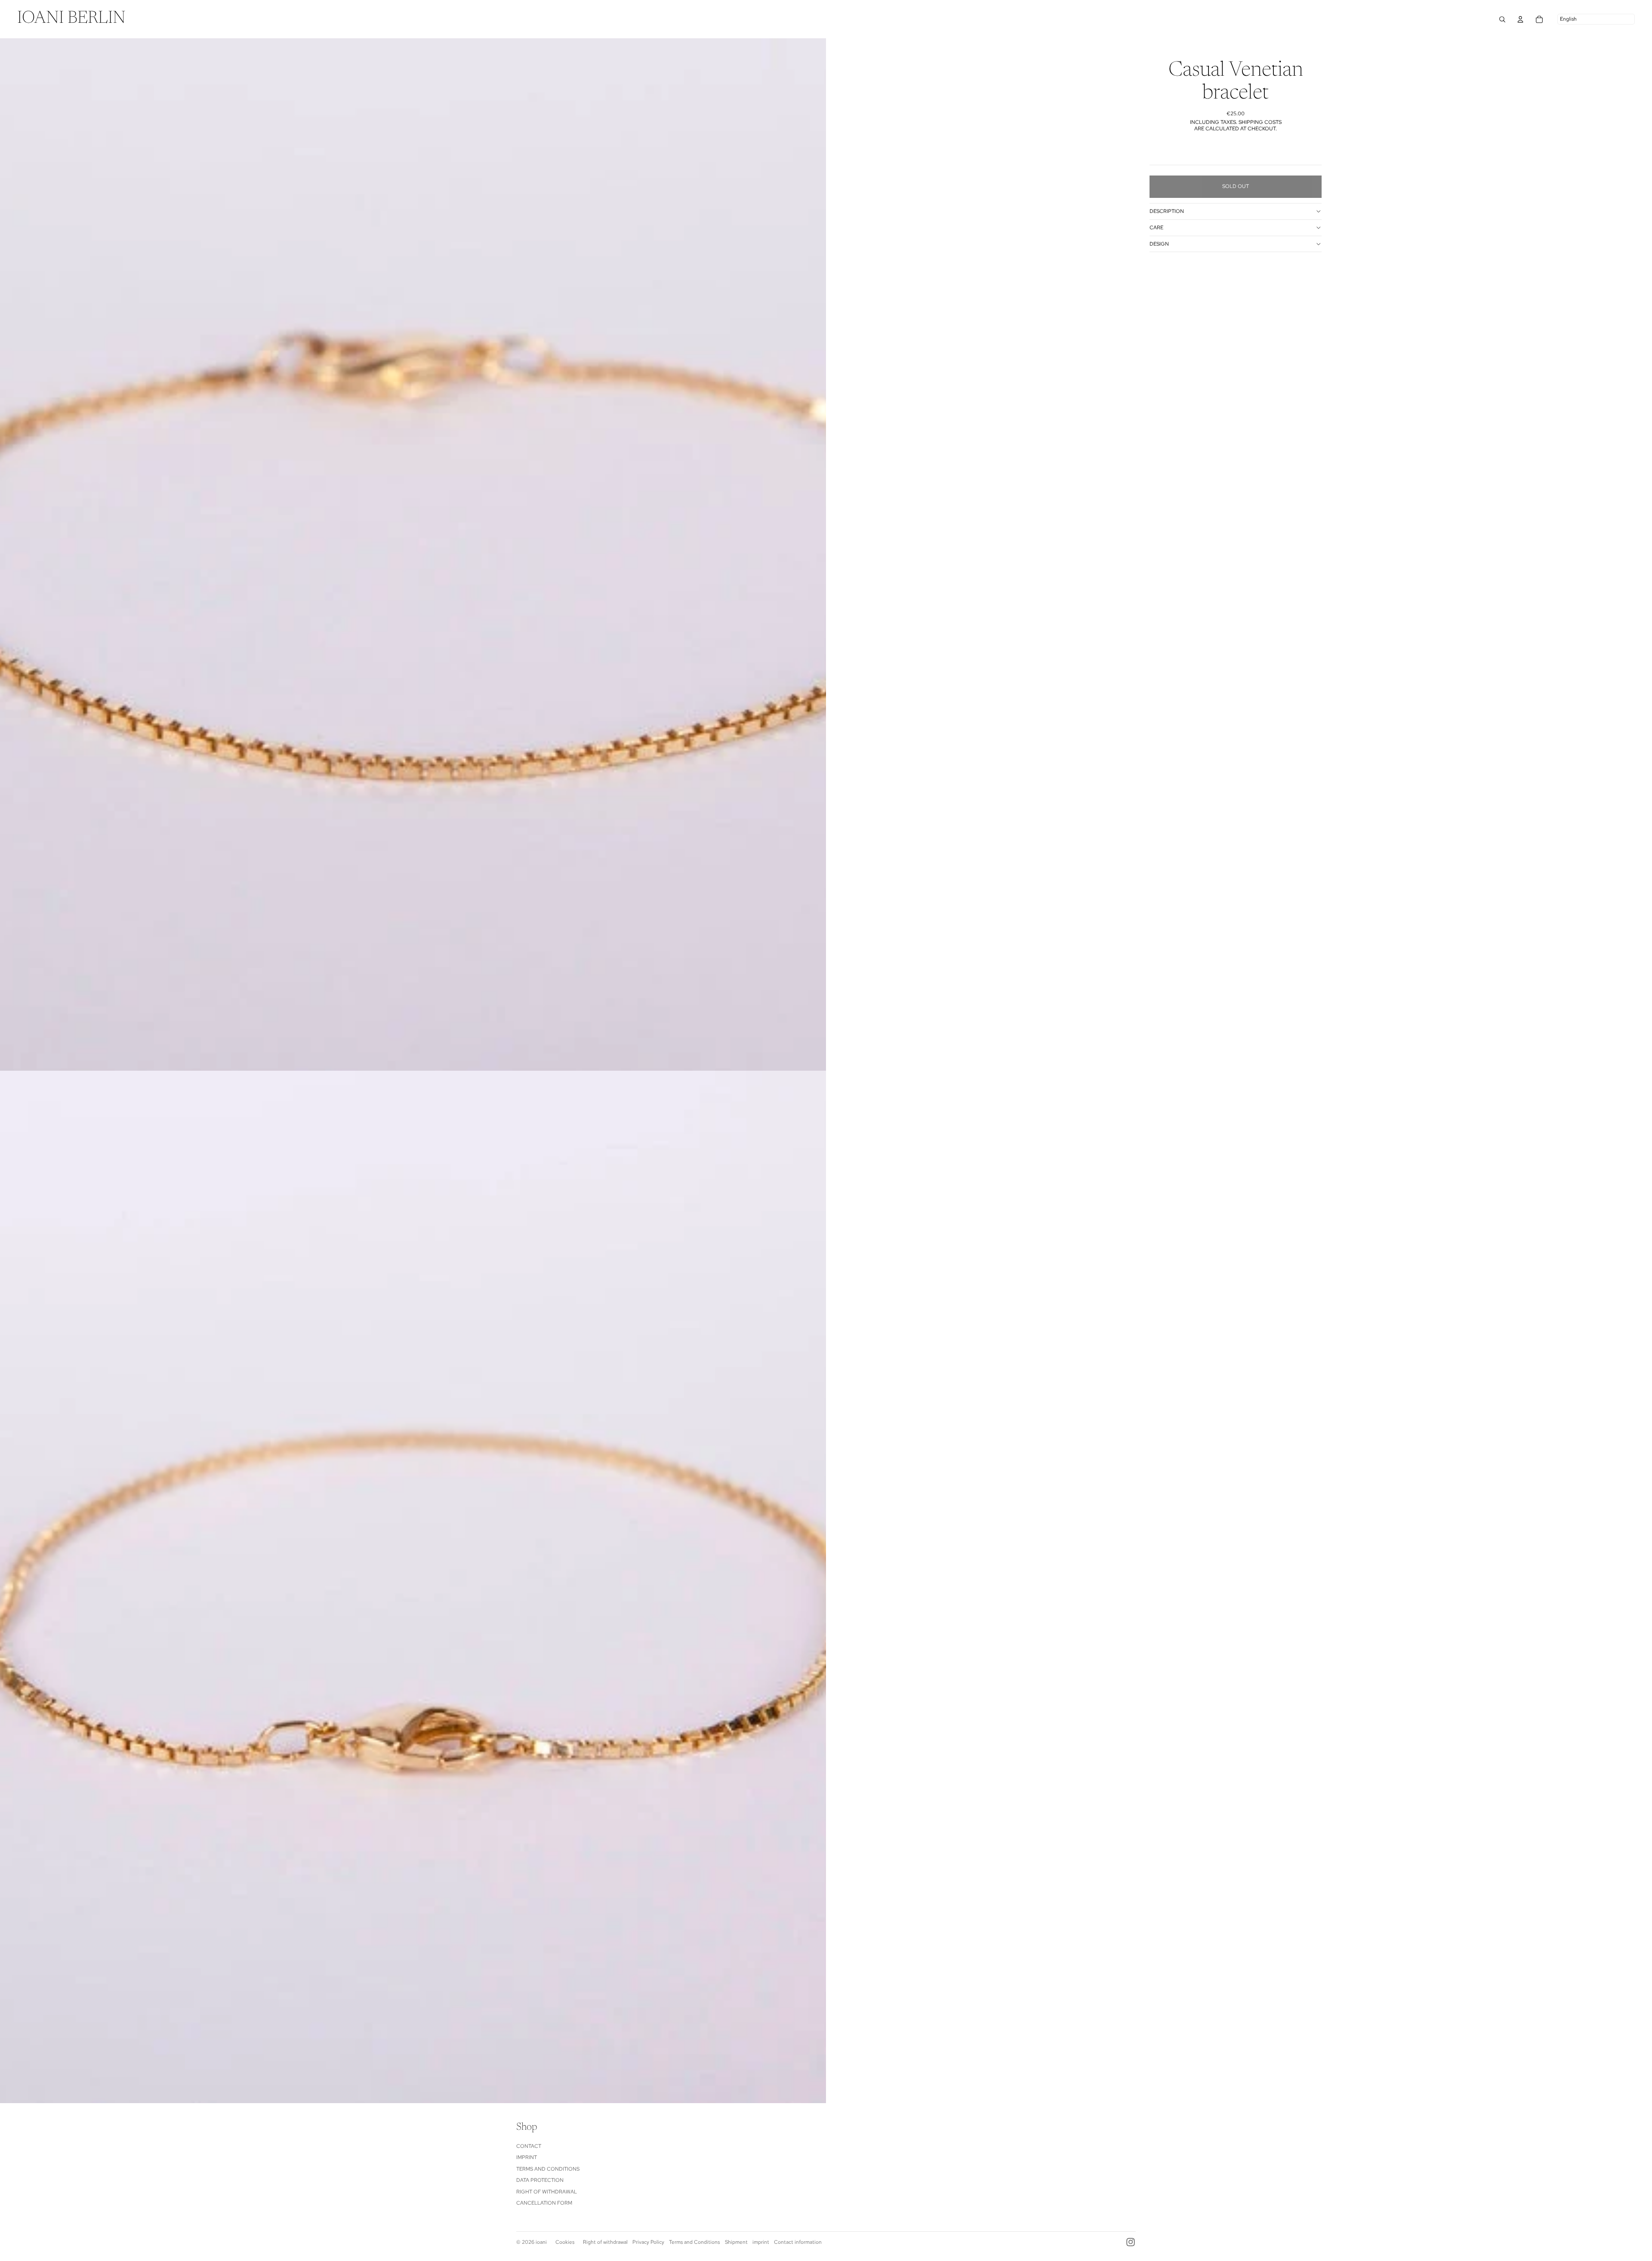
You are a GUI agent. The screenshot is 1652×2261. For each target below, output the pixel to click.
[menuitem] (71, 19)
